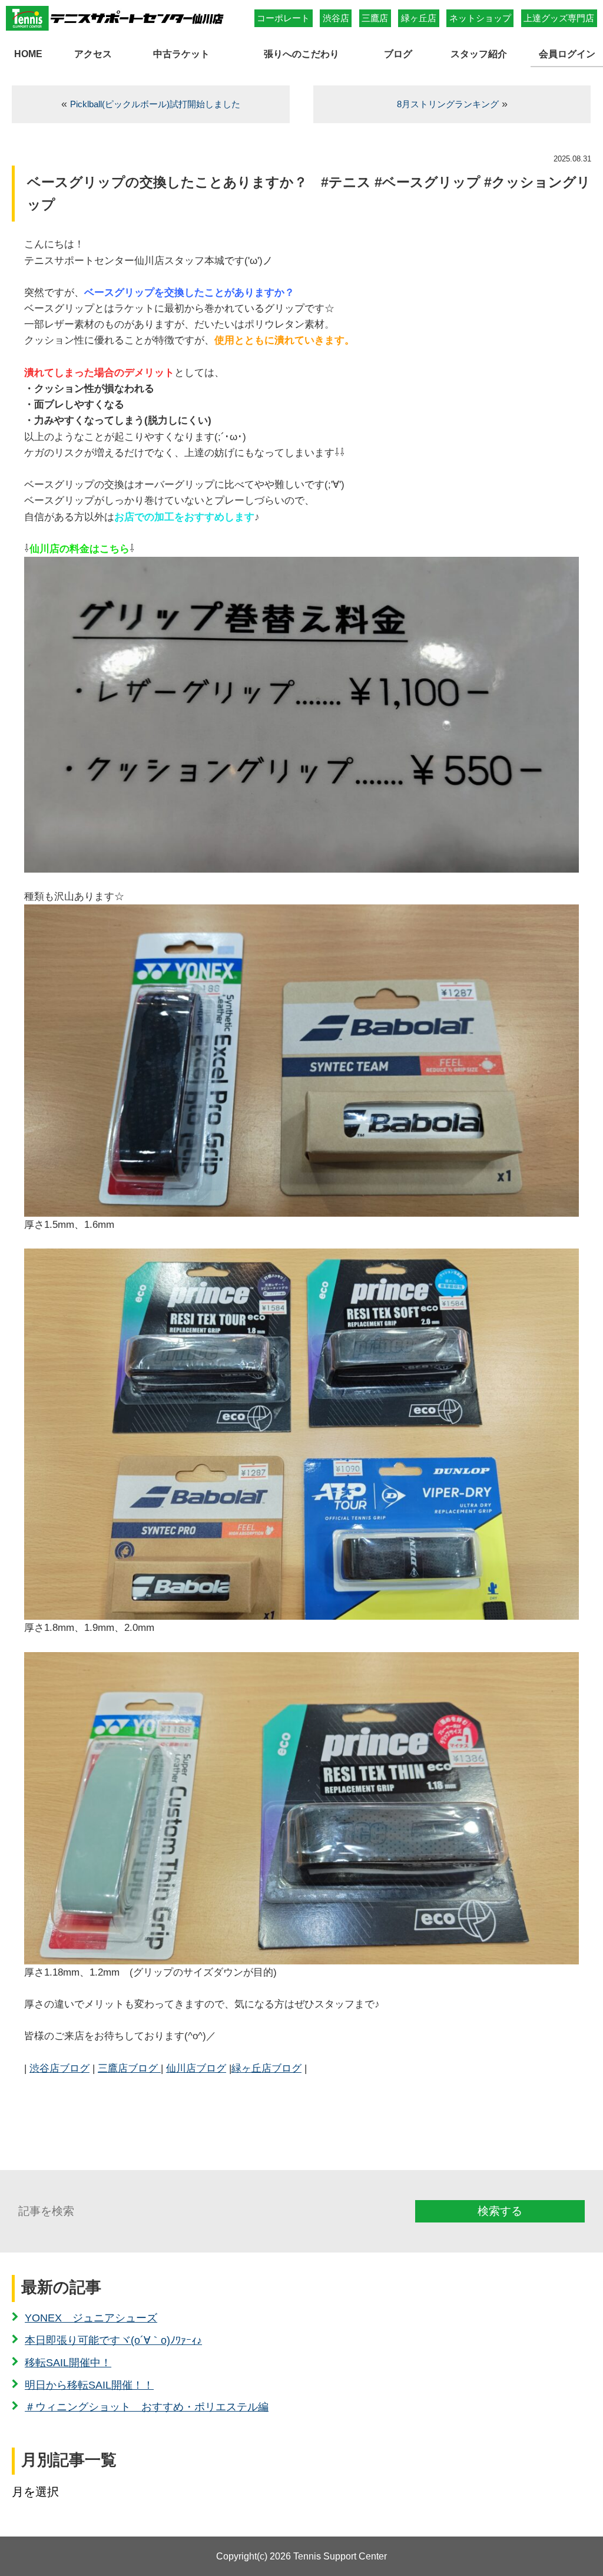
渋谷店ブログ (59, 2068)
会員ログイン (567, 54)
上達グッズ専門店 (559, 18)
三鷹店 (375, 18)
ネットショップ (480, 18)
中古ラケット (181, 54)
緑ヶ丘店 (419, 18)
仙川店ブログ (196, 2068)
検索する (500, 2211)
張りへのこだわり (301, 54)
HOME (28, 54)
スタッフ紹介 (479, 54)
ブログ (398, 54)
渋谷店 (336, 18)
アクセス (93, 54)
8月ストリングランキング (448, 104)
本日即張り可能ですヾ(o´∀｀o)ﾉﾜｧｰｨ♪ (113, 2340)
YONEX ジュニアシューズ (91, 2318)
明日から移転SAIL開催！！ (89, 2385)
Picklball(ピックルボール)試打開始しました (155, 104)
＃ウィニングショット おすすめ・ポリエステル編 (147, 2407)
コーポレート (283, 18)
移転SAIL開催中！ (68, 2363)
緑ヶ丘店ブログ (266, 2068)
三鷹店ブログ (129, 2068)
